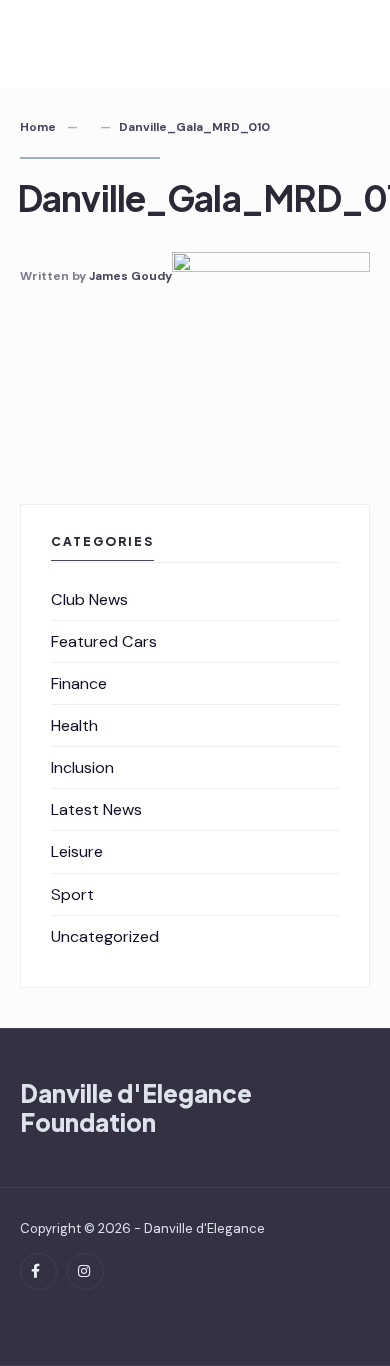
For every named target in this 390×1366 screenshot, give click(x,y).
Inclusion (82, 767)
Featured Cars (104, 641)
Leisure (77, 851)
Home (38, 127)
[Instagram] (85, 1271)
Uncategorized (105, 936)
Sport (72, 894)
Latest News (96, 809)
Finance (79, 683)
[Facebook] (38, 1271)
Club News (89, 599)
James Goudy (130, 276)
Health (74, 725)
